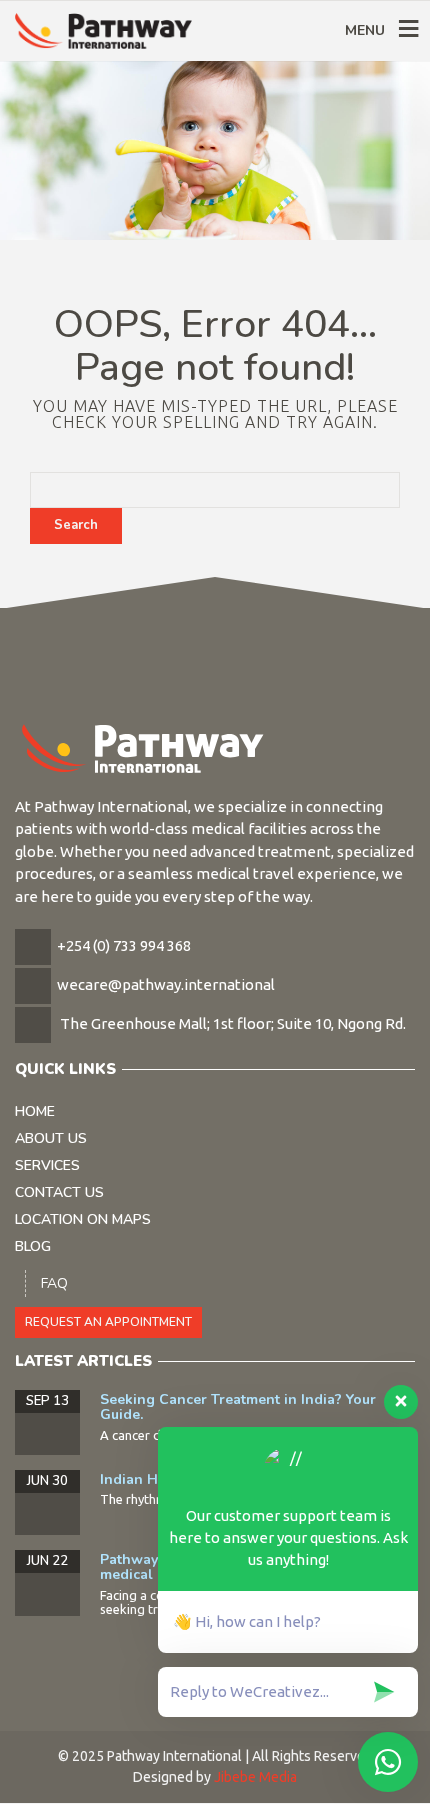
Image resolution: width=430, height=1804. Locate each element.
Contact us (59, 1192)
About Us (51, 1138)
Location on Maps (83, 1219)
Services (47, 1165)
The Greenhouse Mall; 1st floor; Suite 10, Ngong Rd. (233, 1023)
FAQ (54, 1283)
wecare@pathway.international (166, 984)
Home (35, 1111)
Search (76, 525)
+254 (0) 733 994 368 (124, 945)
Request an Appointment (108, 1322)
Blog (33, 1246)
